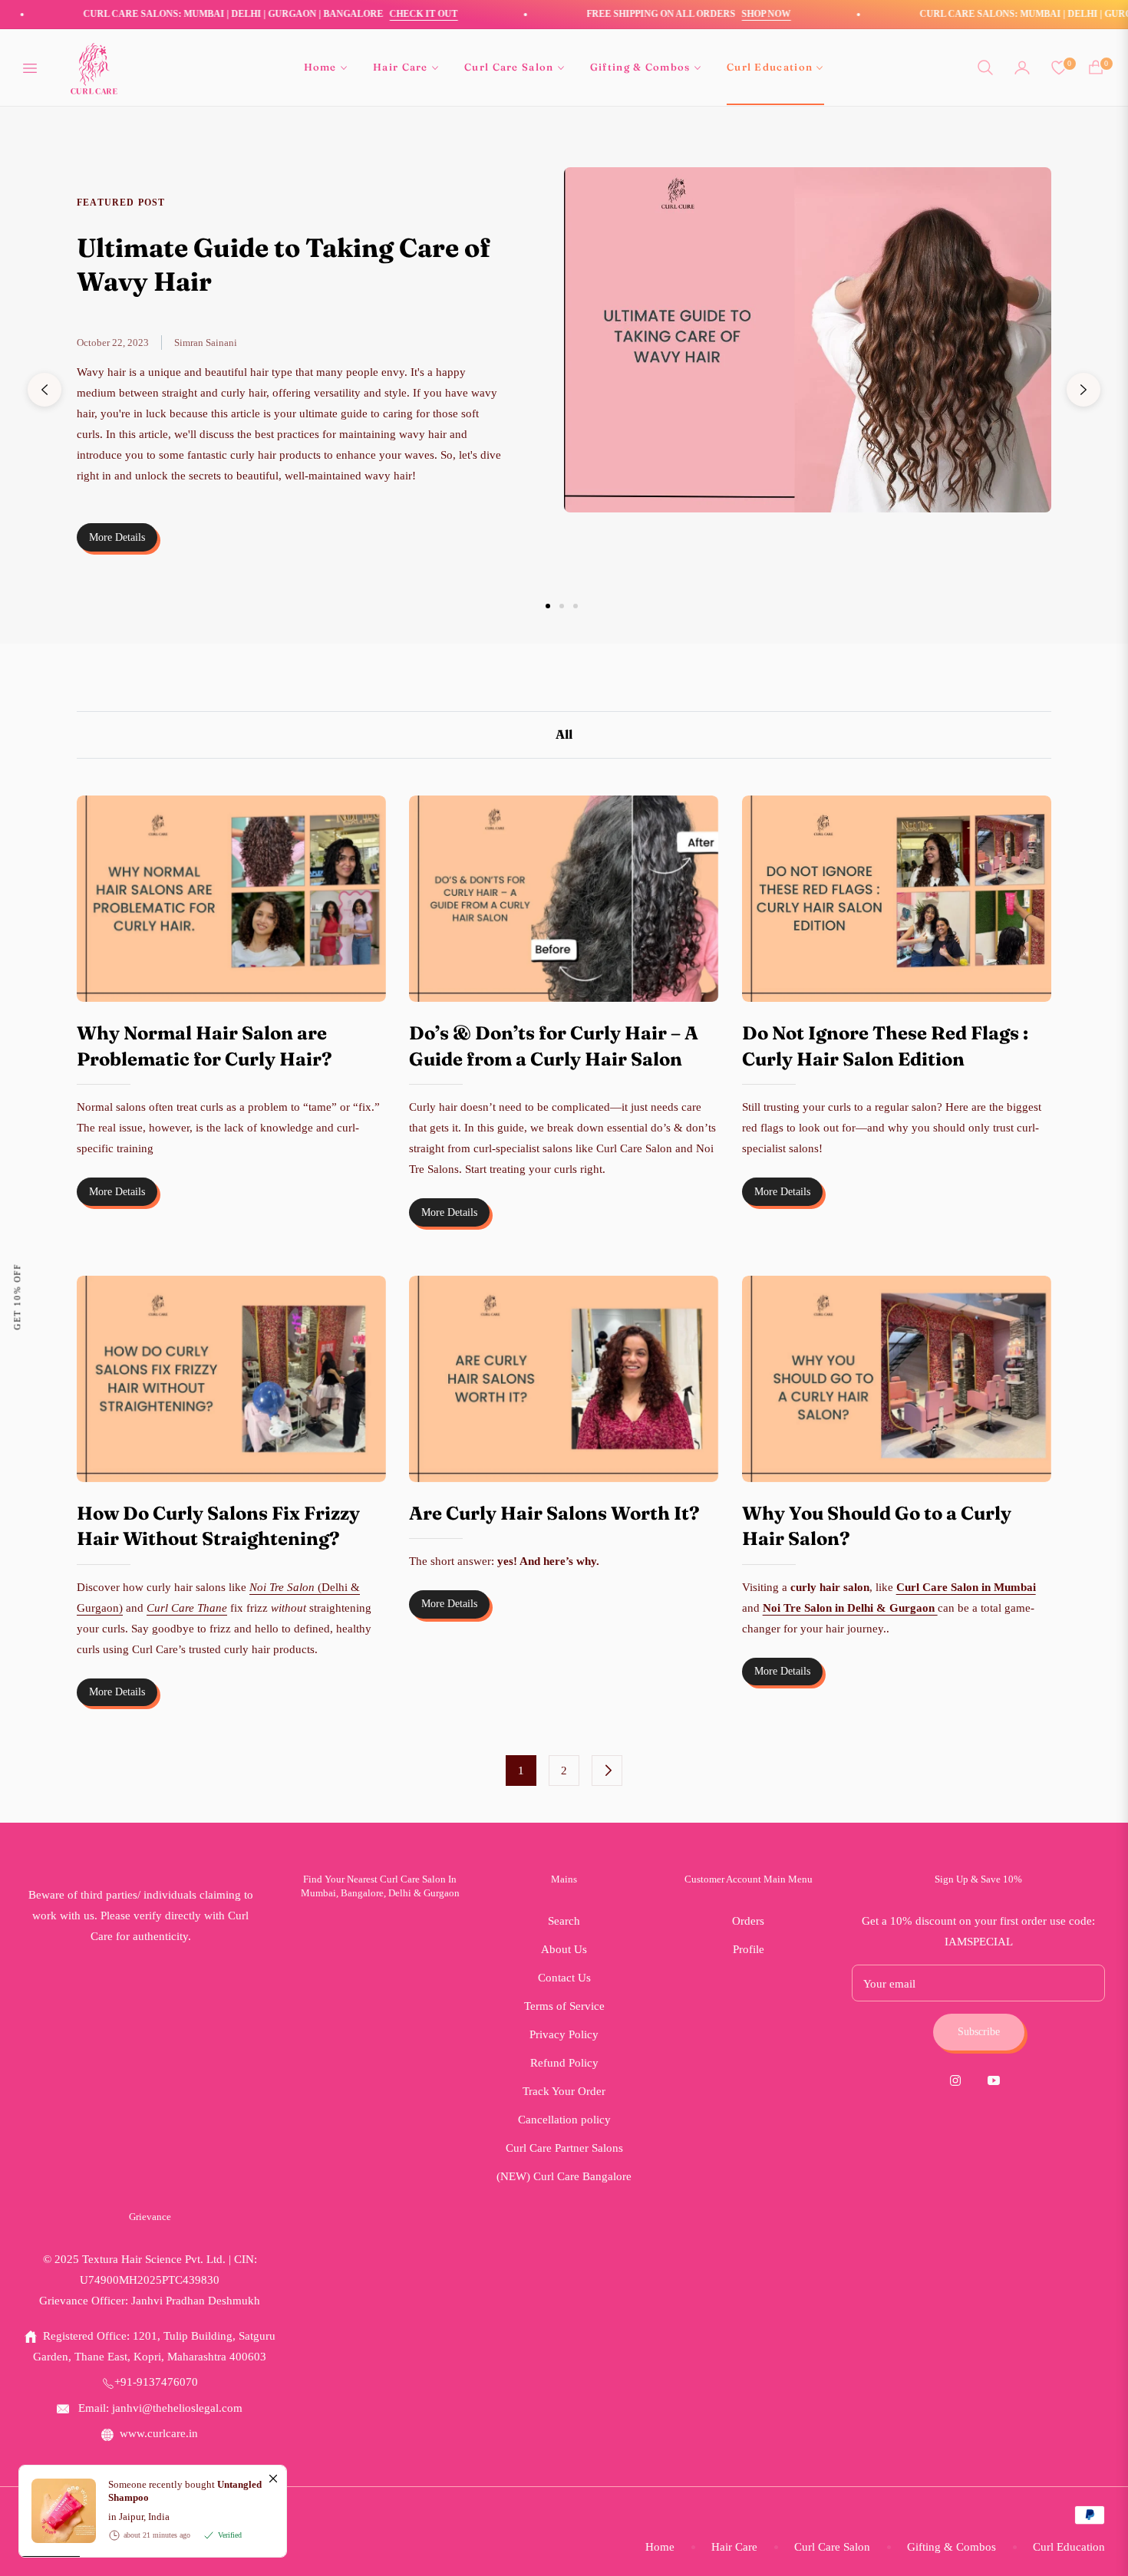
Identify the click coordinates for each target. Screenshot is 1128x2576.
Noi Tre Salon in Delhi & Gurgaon (850, 1608)
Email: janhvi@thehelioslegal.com (159, 2408)
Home (660, 2547)
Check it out (359, 14)
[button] (985, 68)
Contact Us (564, 1978)
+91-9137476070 (156, 2382)
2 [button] (562, 606)
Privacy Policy (564, 2034)
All (564, 734)
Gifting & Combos (952, 2547)
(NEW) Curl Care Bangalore (564, 2176)
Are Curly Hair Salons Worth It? (554, 1513)
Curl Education (1069, 2547)
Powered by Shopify (172, 2522)
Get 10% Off (17, 1297)
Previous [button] (45, 390)
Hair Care (734, 2547)
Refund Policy (564, 2063)
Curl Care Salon (832, 2547)
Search (564, 1921)
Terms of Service (564, 2006)
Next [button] (1083, 390)
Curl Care (91, 2522)
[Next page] (607, 1771)
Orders (748, 1921)
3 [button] (576, 606)
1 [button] (548, 606)
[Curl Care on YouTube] (998, 2079)
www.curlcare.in (159, 2433)
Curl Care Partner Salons (564, 2148)
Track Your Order (564, 2091)
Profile (749, 1949)
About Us (564, 1949)
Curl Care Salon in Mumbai (966, 1587)
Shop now (701, 14)
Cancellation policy (564, 2120)
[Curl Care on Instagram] (959, 2079)
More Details (117, 537)
